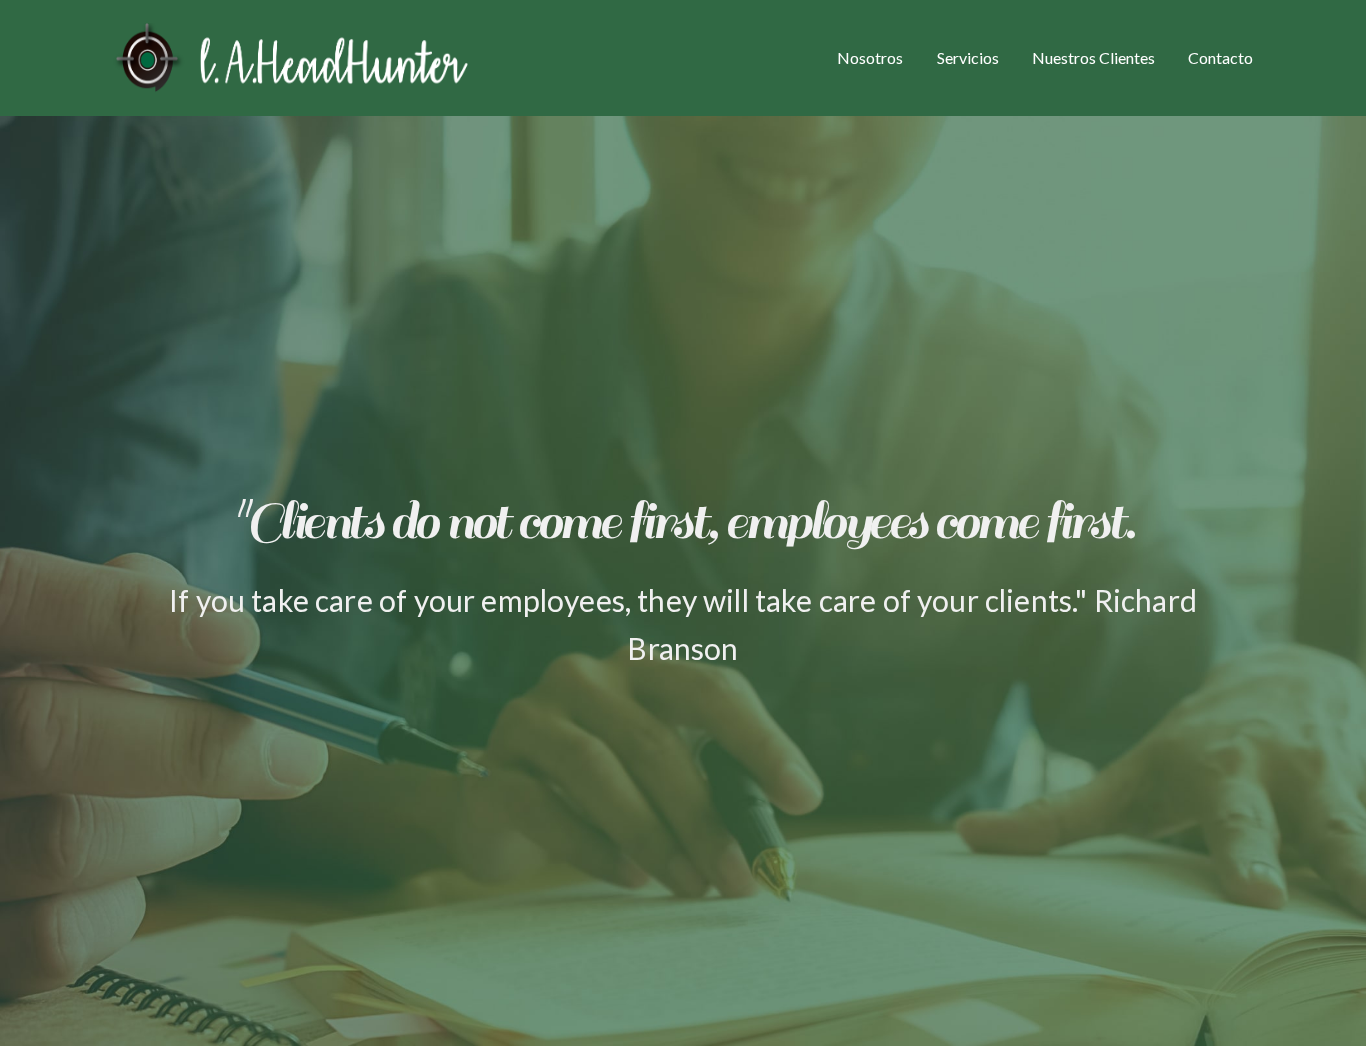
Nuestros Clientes (1093, 57)
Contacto (1220, 57)
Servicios (968, 57)
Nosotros (870, 57)
